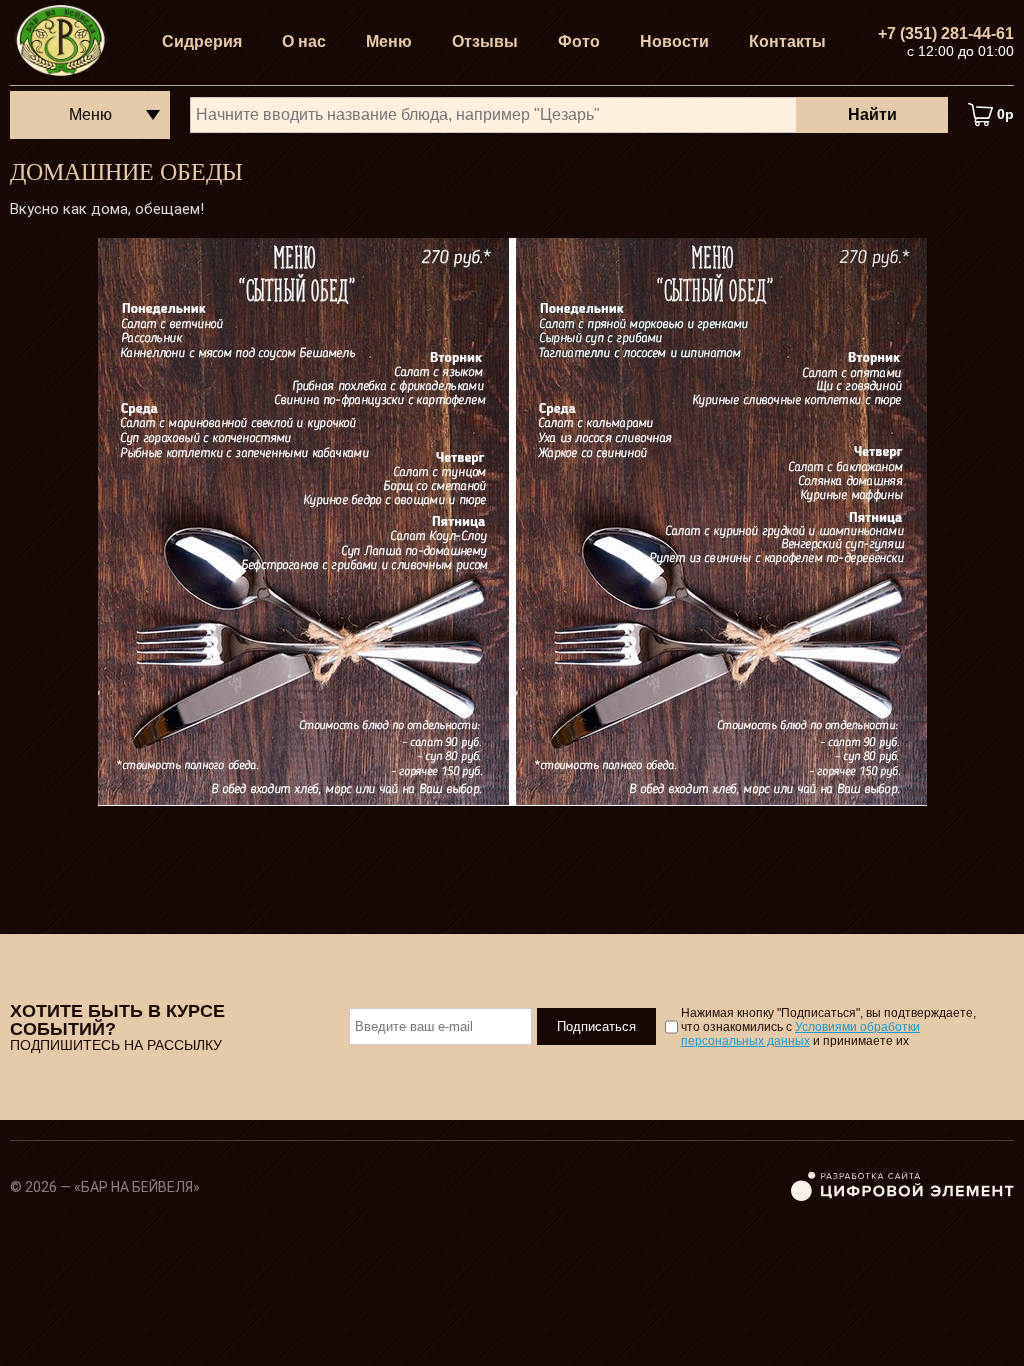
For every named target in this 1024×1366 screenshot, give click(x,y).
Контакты (787, 41)
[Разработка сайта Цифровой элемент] (902, 1197)
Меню (389, 41)
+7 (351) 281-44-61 (946, 33)
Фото (579, 41)
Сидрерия (202, 41)
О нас (304, 41)
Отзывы (485, 41)
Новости (674, 41)
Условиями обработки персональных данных (800, 1034)
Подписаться (596, 1026)
